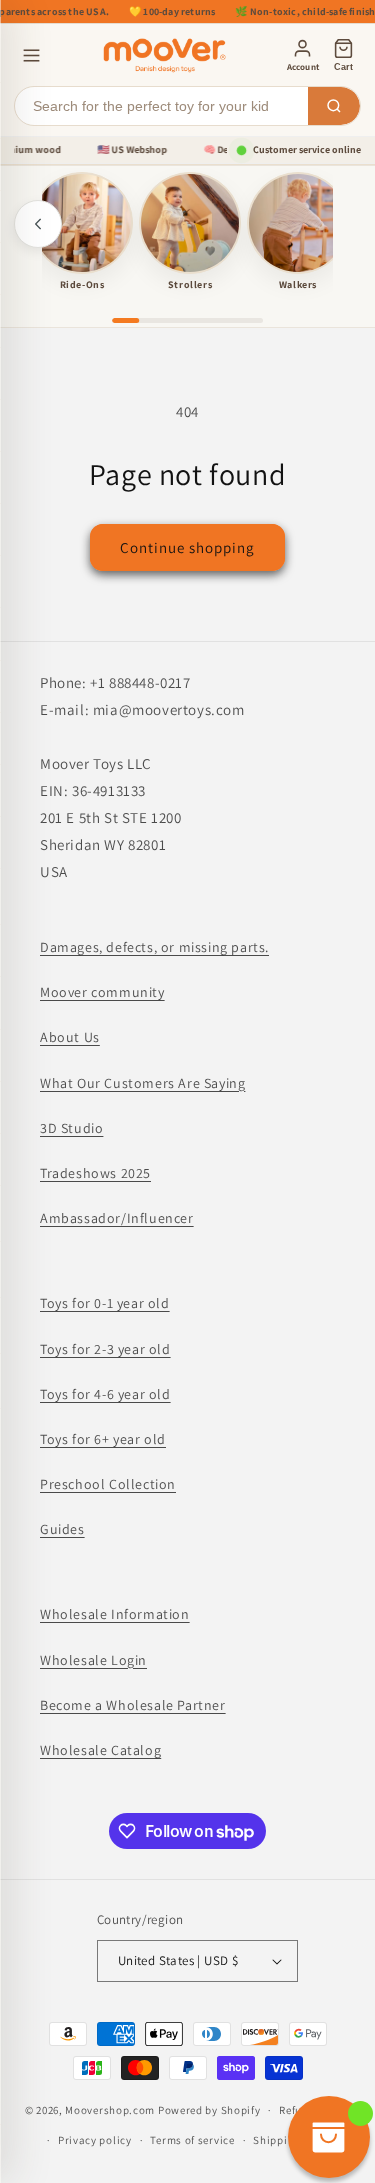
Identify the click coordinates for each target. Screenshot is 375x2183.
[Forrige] (38, 224)
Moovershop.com (110, 2110)
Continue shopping (187, 547)
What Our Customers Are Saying (142, 1083)
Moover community (102, 992)
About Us (70, 1037)
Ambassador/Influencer (117, 1218)
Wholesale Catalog (100, 1750)
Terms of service (192, 2140)
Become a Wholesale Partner (133, 1705)
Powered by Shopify (209, 2110)
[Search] (334, 106)
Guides (62, 1529)
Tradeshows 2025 (95, 1173)
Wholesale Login (93, 1660)
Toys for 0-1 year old (105, 1303)
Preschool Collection (108, 1484)
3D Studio (71, 1128)
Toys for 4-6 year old (105, 1394)
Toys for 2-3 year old (105, 1349)
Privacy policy (95, 2140)
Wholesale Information (115, 1614)
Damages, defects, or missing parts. (154, 947)
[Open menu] (31, 55)
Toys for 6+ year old (103, 1439)
